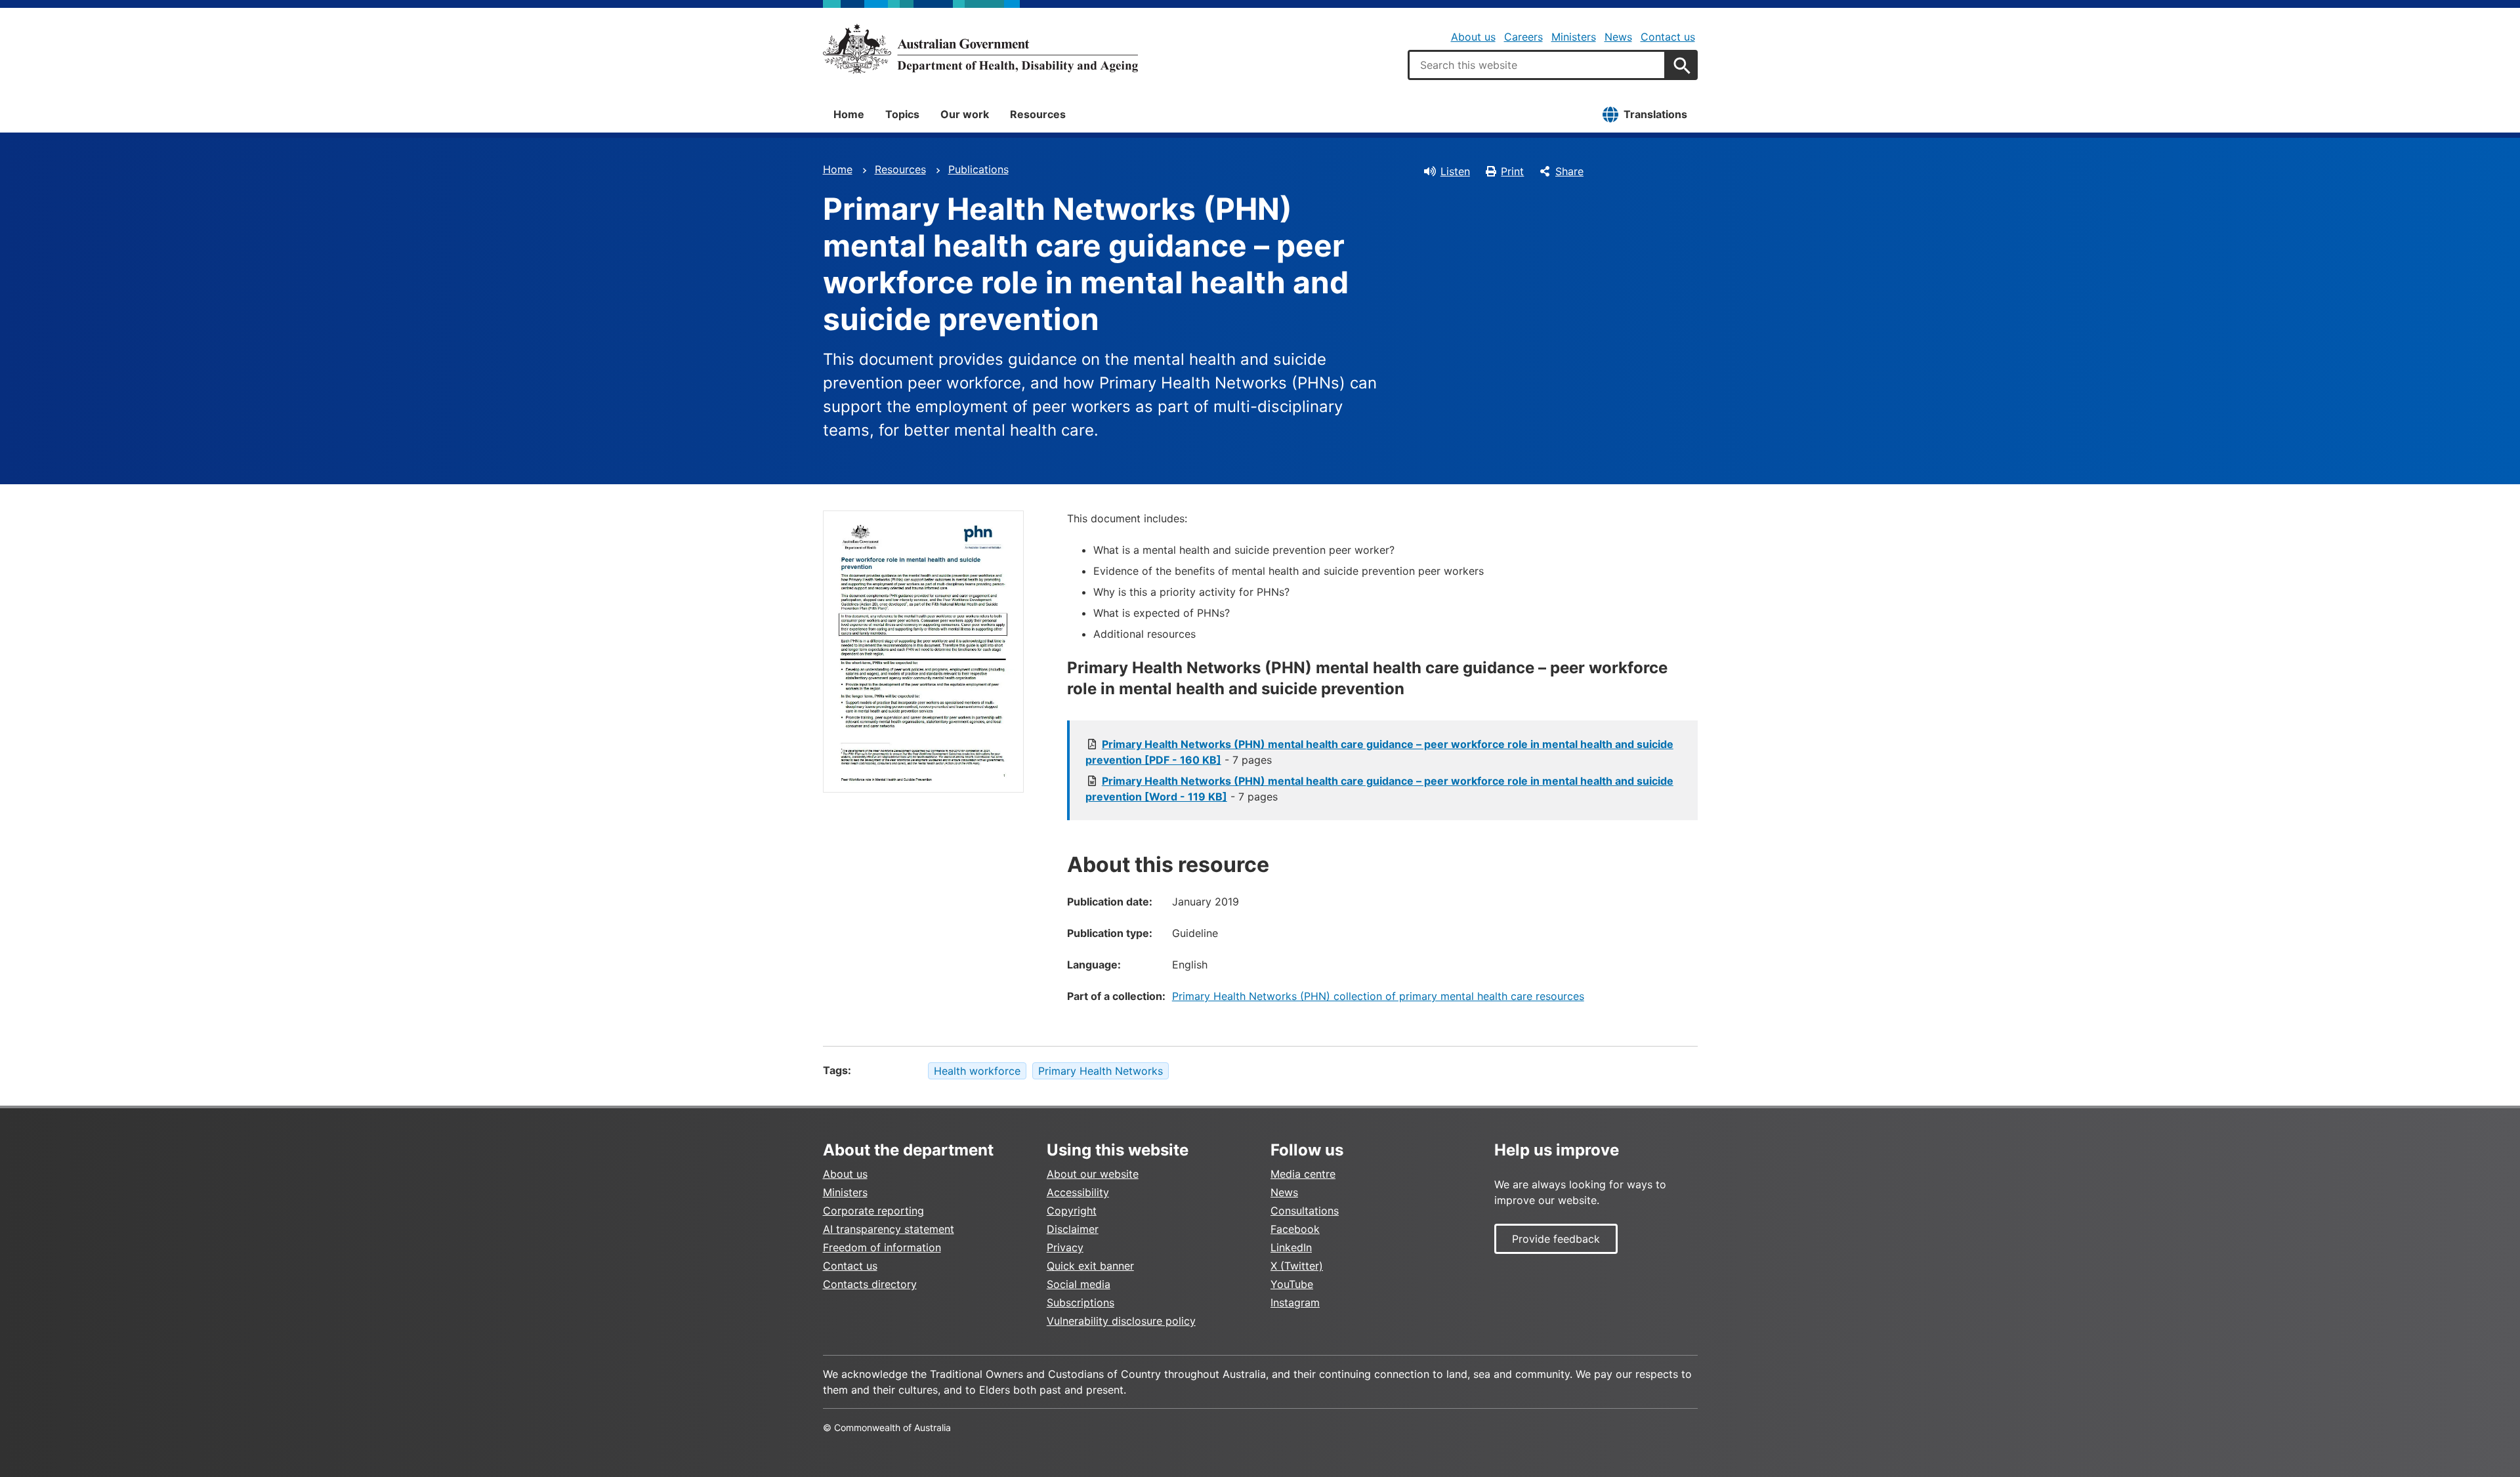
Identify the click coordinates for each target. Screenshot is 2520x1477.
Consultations (1305, 1211)
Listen (1455, 171)
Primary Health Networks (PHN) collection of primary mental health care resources (1378, 996)
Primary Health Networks (1101, 1071)
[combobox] (1537, 65)
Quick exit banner (1090, 1266)
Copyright (1072, 1211)
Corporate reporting (873, 1211)
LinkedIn (1291, 1247)
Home (849, 114)
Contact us (1668, 37)
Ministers (1574, 37)
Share (1569, 171)
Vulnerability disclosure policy (1121, 1321)
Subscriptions (1081, 1302)
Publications (978, 169)
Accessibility (1078, 1192)
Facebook (1295, 1229)
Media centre (1303, 1174)
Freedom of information (882, 1247)
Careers (1523, 37)
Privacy (1065, 1247)
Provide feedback (1556, 1239)
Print (1512, 171)
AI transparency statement (889, 1229)
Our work (965, 114)
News (1618, 37)
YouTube (1292, 1284)
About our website (1093, 1174)
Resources (1038, 114)
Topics (902, 114)
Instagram (1295, 1302)
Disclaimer (1073, 1229)
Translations (1655, 114)
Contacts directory (870, 1284)
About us (1473, 37)
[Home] (980, 49)
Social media (1079, 1284)
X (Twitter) (1297, 1266)
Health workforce (977, 1071)
